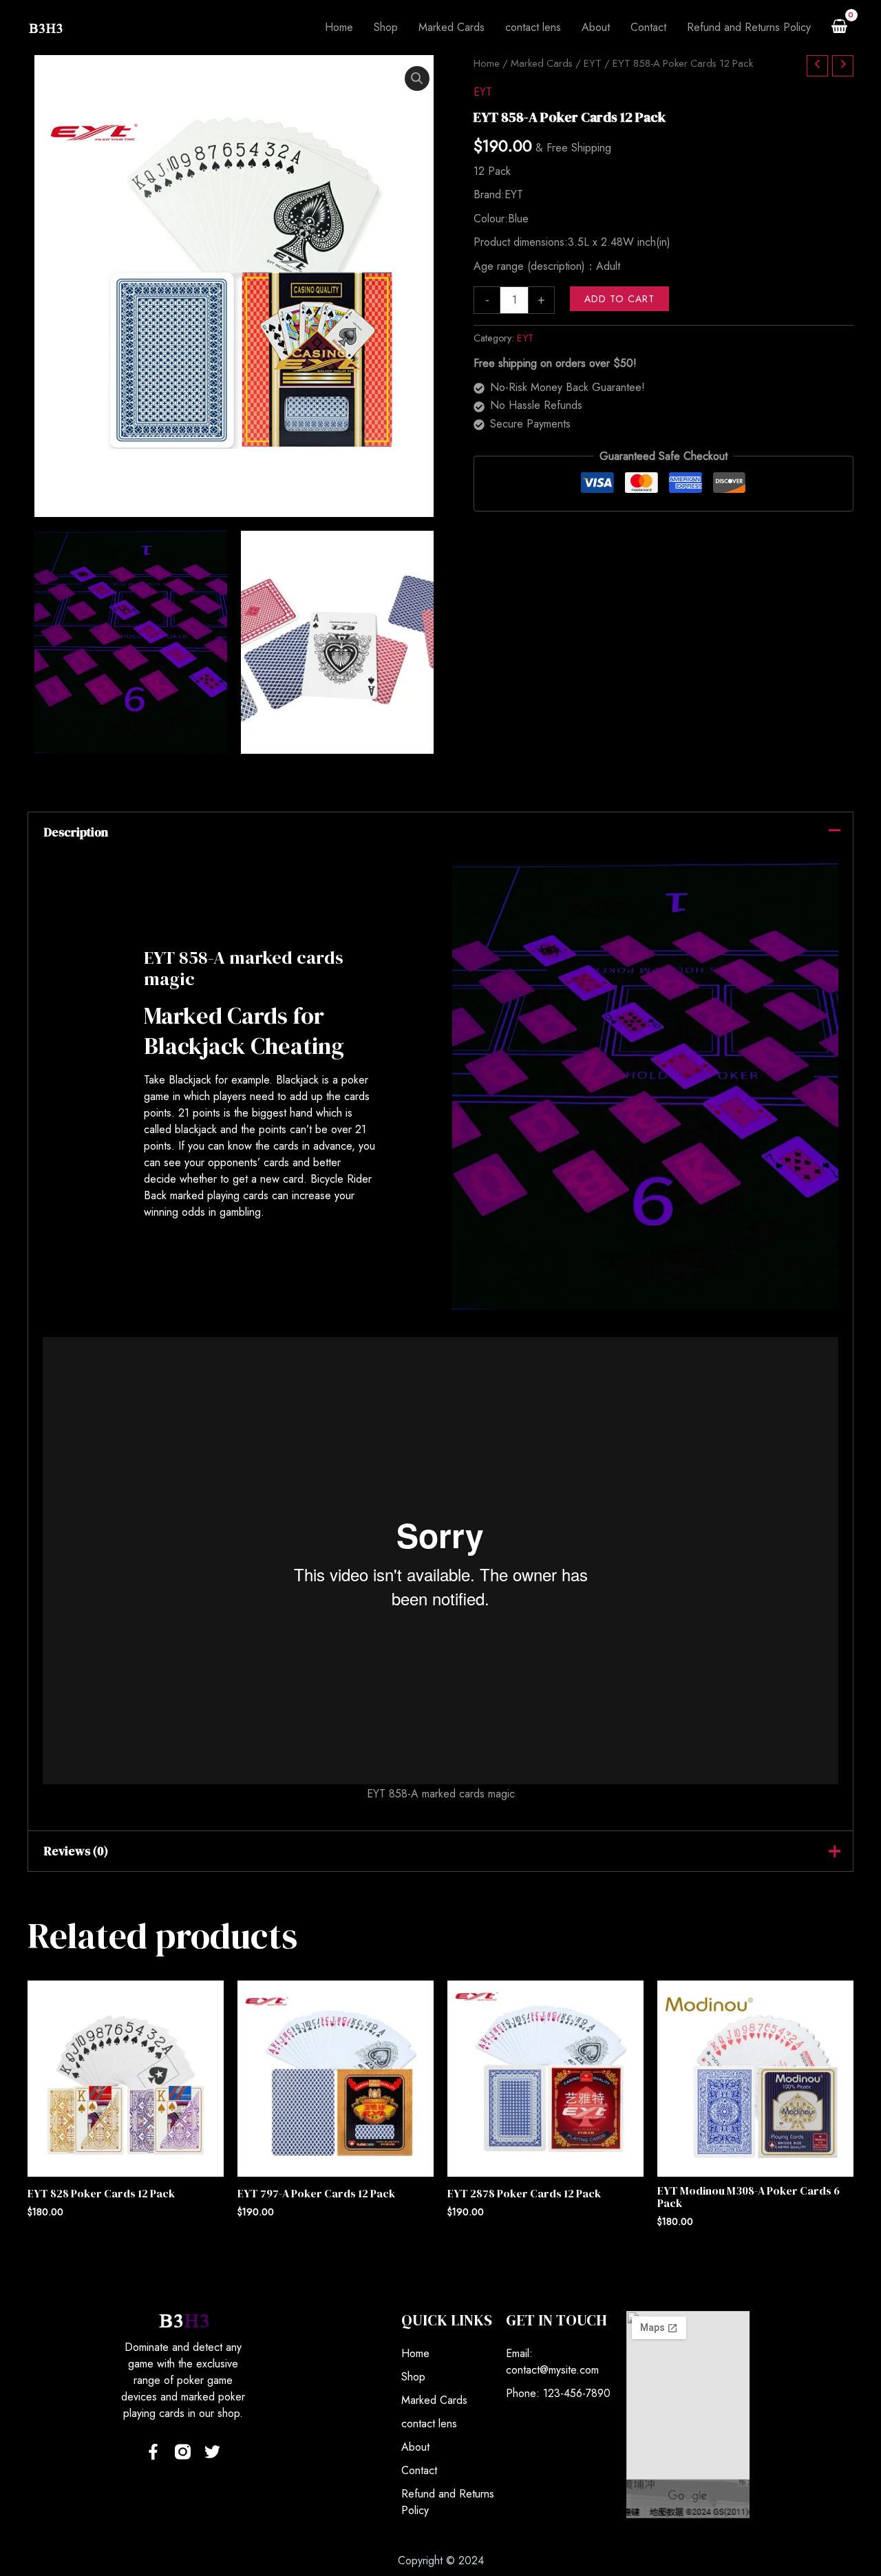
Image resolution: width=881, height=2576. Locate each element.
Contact (419, 2470)
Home (487, 63)
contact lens (429, 2424)
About (415, 2447)
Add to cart (619, 299)
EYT (593, 63)
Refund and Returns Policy (448, 2502)
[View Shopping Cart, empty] (839, 28)
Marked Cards (542, 63)
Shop (413, 2377)
